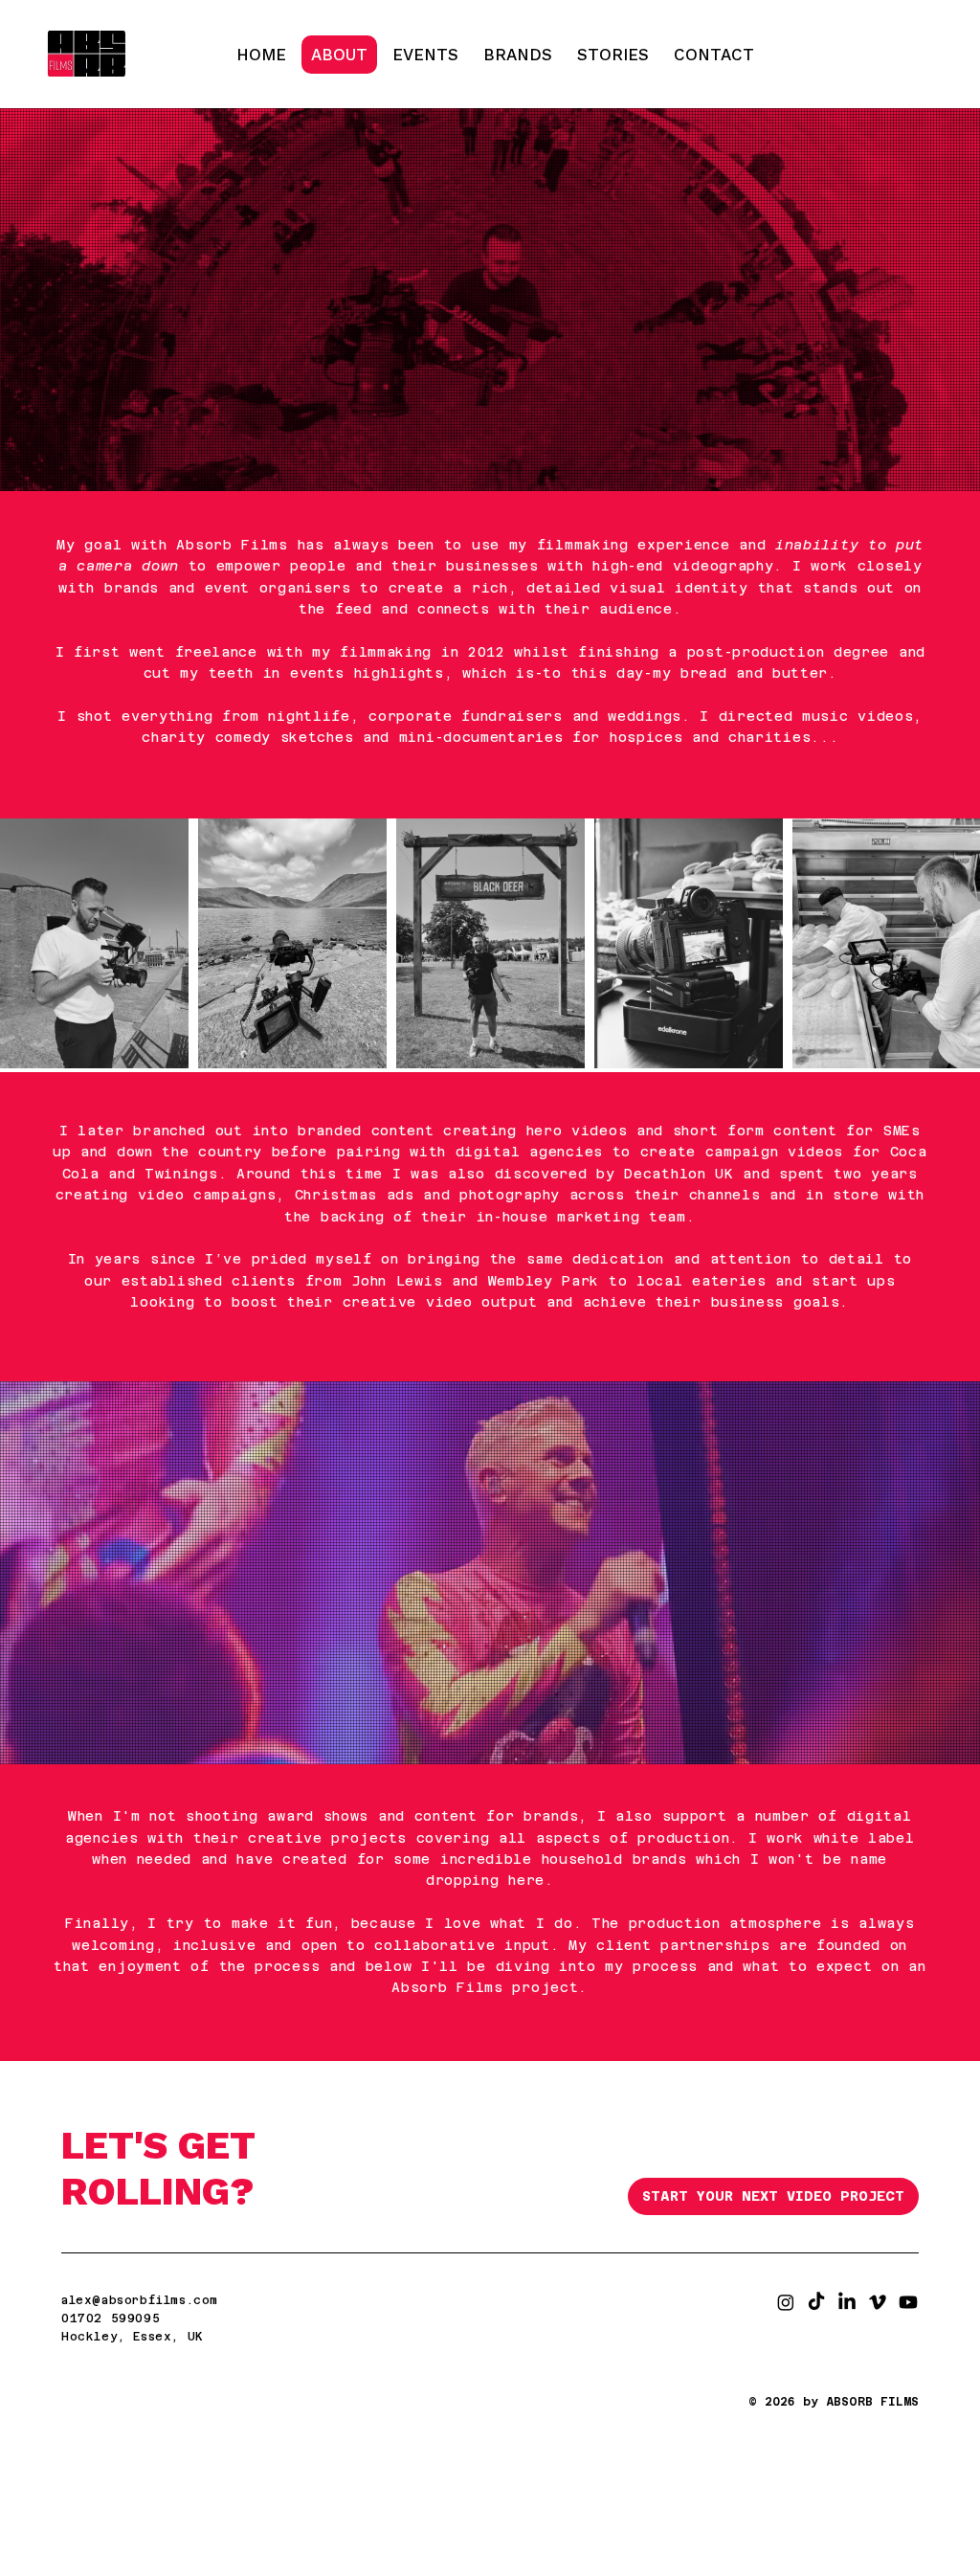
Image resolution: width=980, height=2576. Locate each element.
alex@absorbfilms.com (140, 2300)
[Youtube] (908, 2302)
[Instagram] (786, 2302)
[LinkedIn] (847, 2302)
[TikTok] (816, 2302)
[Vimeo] (878, 2302)
